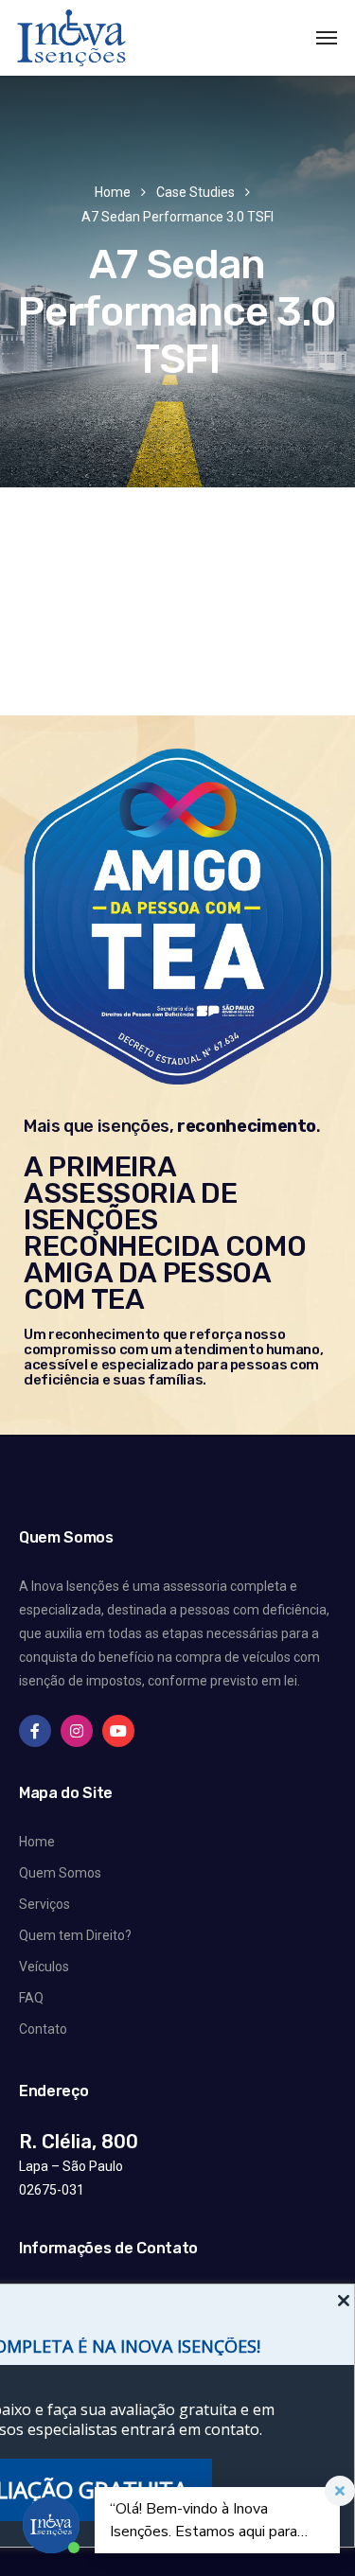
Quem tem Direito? (75, 1935)
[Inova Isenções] (71, 38)
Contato (43, 2029)
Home (113, 192)
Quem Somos (60, 1873)
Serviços (44, 1904)
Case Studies (195, 192)
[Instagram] (77, 1731)
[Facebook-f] (35, 1731)
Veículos (44, 1967)
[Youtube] (118, 1731)
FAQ (31, 1998)
